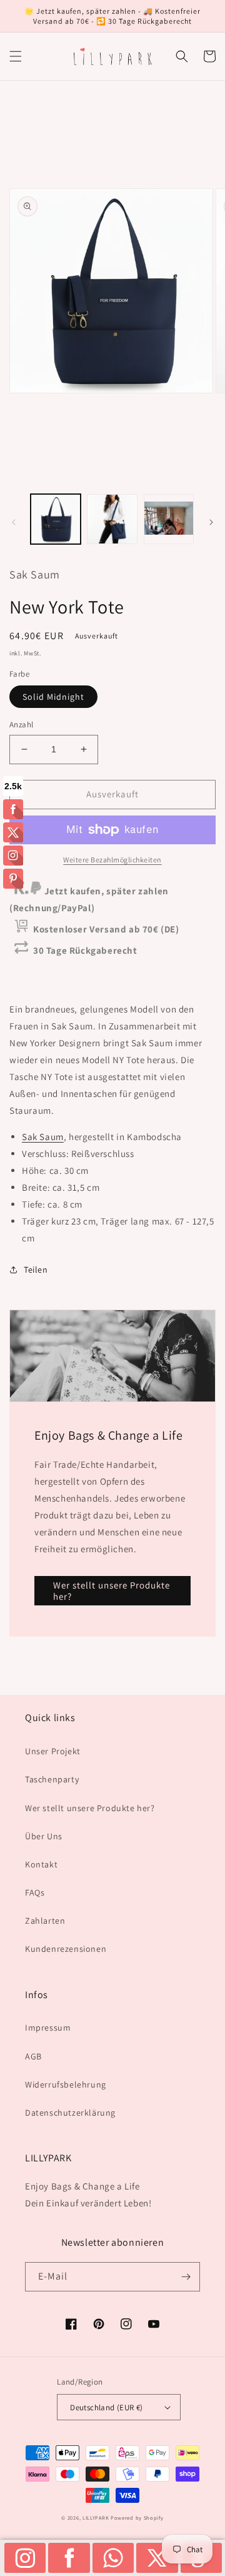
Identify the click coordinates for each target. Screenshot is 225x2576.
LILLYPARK (96, 2518)
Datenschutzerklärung (70, 2113)
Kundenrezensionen (66, 1949)
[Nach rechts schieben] (211, 522)
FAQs (35, 1892)
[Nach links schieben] (14, 522)
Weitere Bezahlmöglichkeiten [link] (112, 860)
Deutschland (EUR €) (107, 2407)
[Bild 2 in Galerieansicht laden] (112, 519)
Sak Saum (43, 1137)
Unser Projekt (53, 1751)
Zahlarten (45, 1921)
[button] (16, 56)
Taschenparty (52, 1779)
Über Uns (44, 1836)
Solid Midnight (53, 697)
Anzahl (21, 725)
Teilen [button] (36, 1270)
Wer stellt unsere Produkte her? (112, 1591)
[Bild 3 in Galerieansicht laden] (169, 519)
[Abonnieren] (186, 2277)
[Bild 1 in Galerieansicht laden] (56, 519)
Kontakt (41, 1864)
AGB (33, 2056)
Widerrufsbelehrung (66, 2084)
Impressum (48, 2028)
